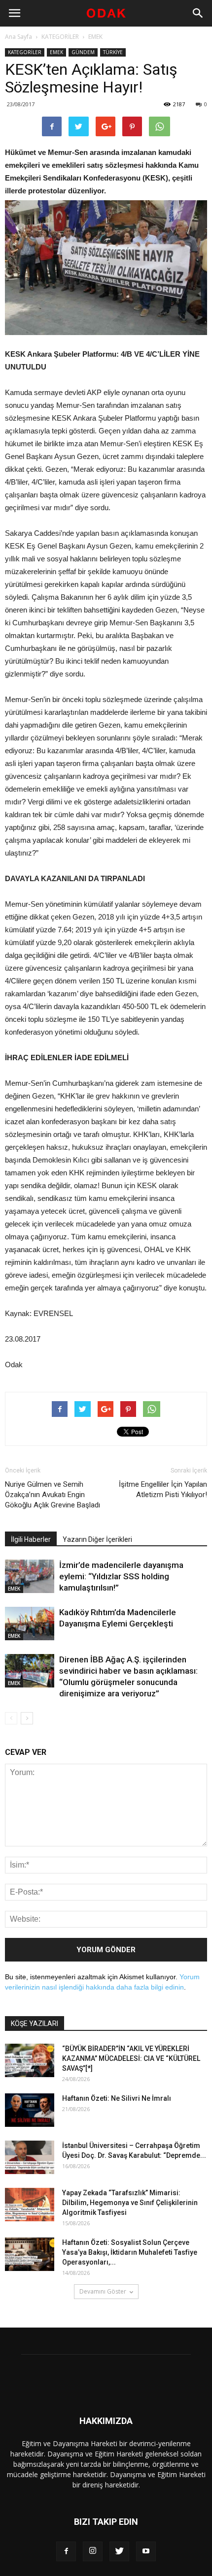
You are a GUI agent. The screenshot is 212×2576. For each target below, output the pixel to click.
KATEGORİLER (60, 37)
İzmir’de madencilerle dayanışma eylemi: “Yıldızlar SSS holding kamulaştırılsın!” (121, 1576)
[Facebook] (66, 2551)
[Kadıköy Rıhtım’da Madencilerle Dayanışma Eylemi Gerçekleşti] (30, 1624)
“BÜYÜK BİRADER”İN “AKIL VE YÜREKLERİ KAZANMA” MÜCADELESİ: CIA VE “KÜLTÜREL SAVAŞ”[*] (131, 2058)
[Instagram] (93, 2551)
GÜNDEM (83, 52)
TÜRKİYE (113, 52)
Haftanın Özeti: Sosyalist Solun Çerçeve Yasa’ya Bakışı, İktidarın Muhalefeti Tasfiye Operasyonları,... (130, 2252)
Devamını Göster (103, 2291)
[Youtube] (146, 2551)
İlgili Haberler (31, 1539)
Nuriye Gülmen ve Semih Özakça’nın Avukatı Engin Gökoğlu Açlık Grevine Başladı (53, 1495)
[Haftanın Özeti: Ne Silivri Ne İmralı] (30, 2110)
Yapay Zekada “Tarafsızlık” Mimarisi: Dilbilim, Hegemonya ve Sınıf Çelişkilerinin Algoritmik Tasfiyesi (130, 2203)
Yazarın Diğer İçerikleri (97, 1539)
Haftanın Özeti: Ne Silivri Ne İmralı (117, 2098)
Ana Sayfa (18, 37)
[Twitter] (119, 2551)
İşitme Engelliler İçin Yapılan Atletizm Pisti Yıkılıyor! (163, 1489)
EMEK (95, 37)
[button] (198, 13)
